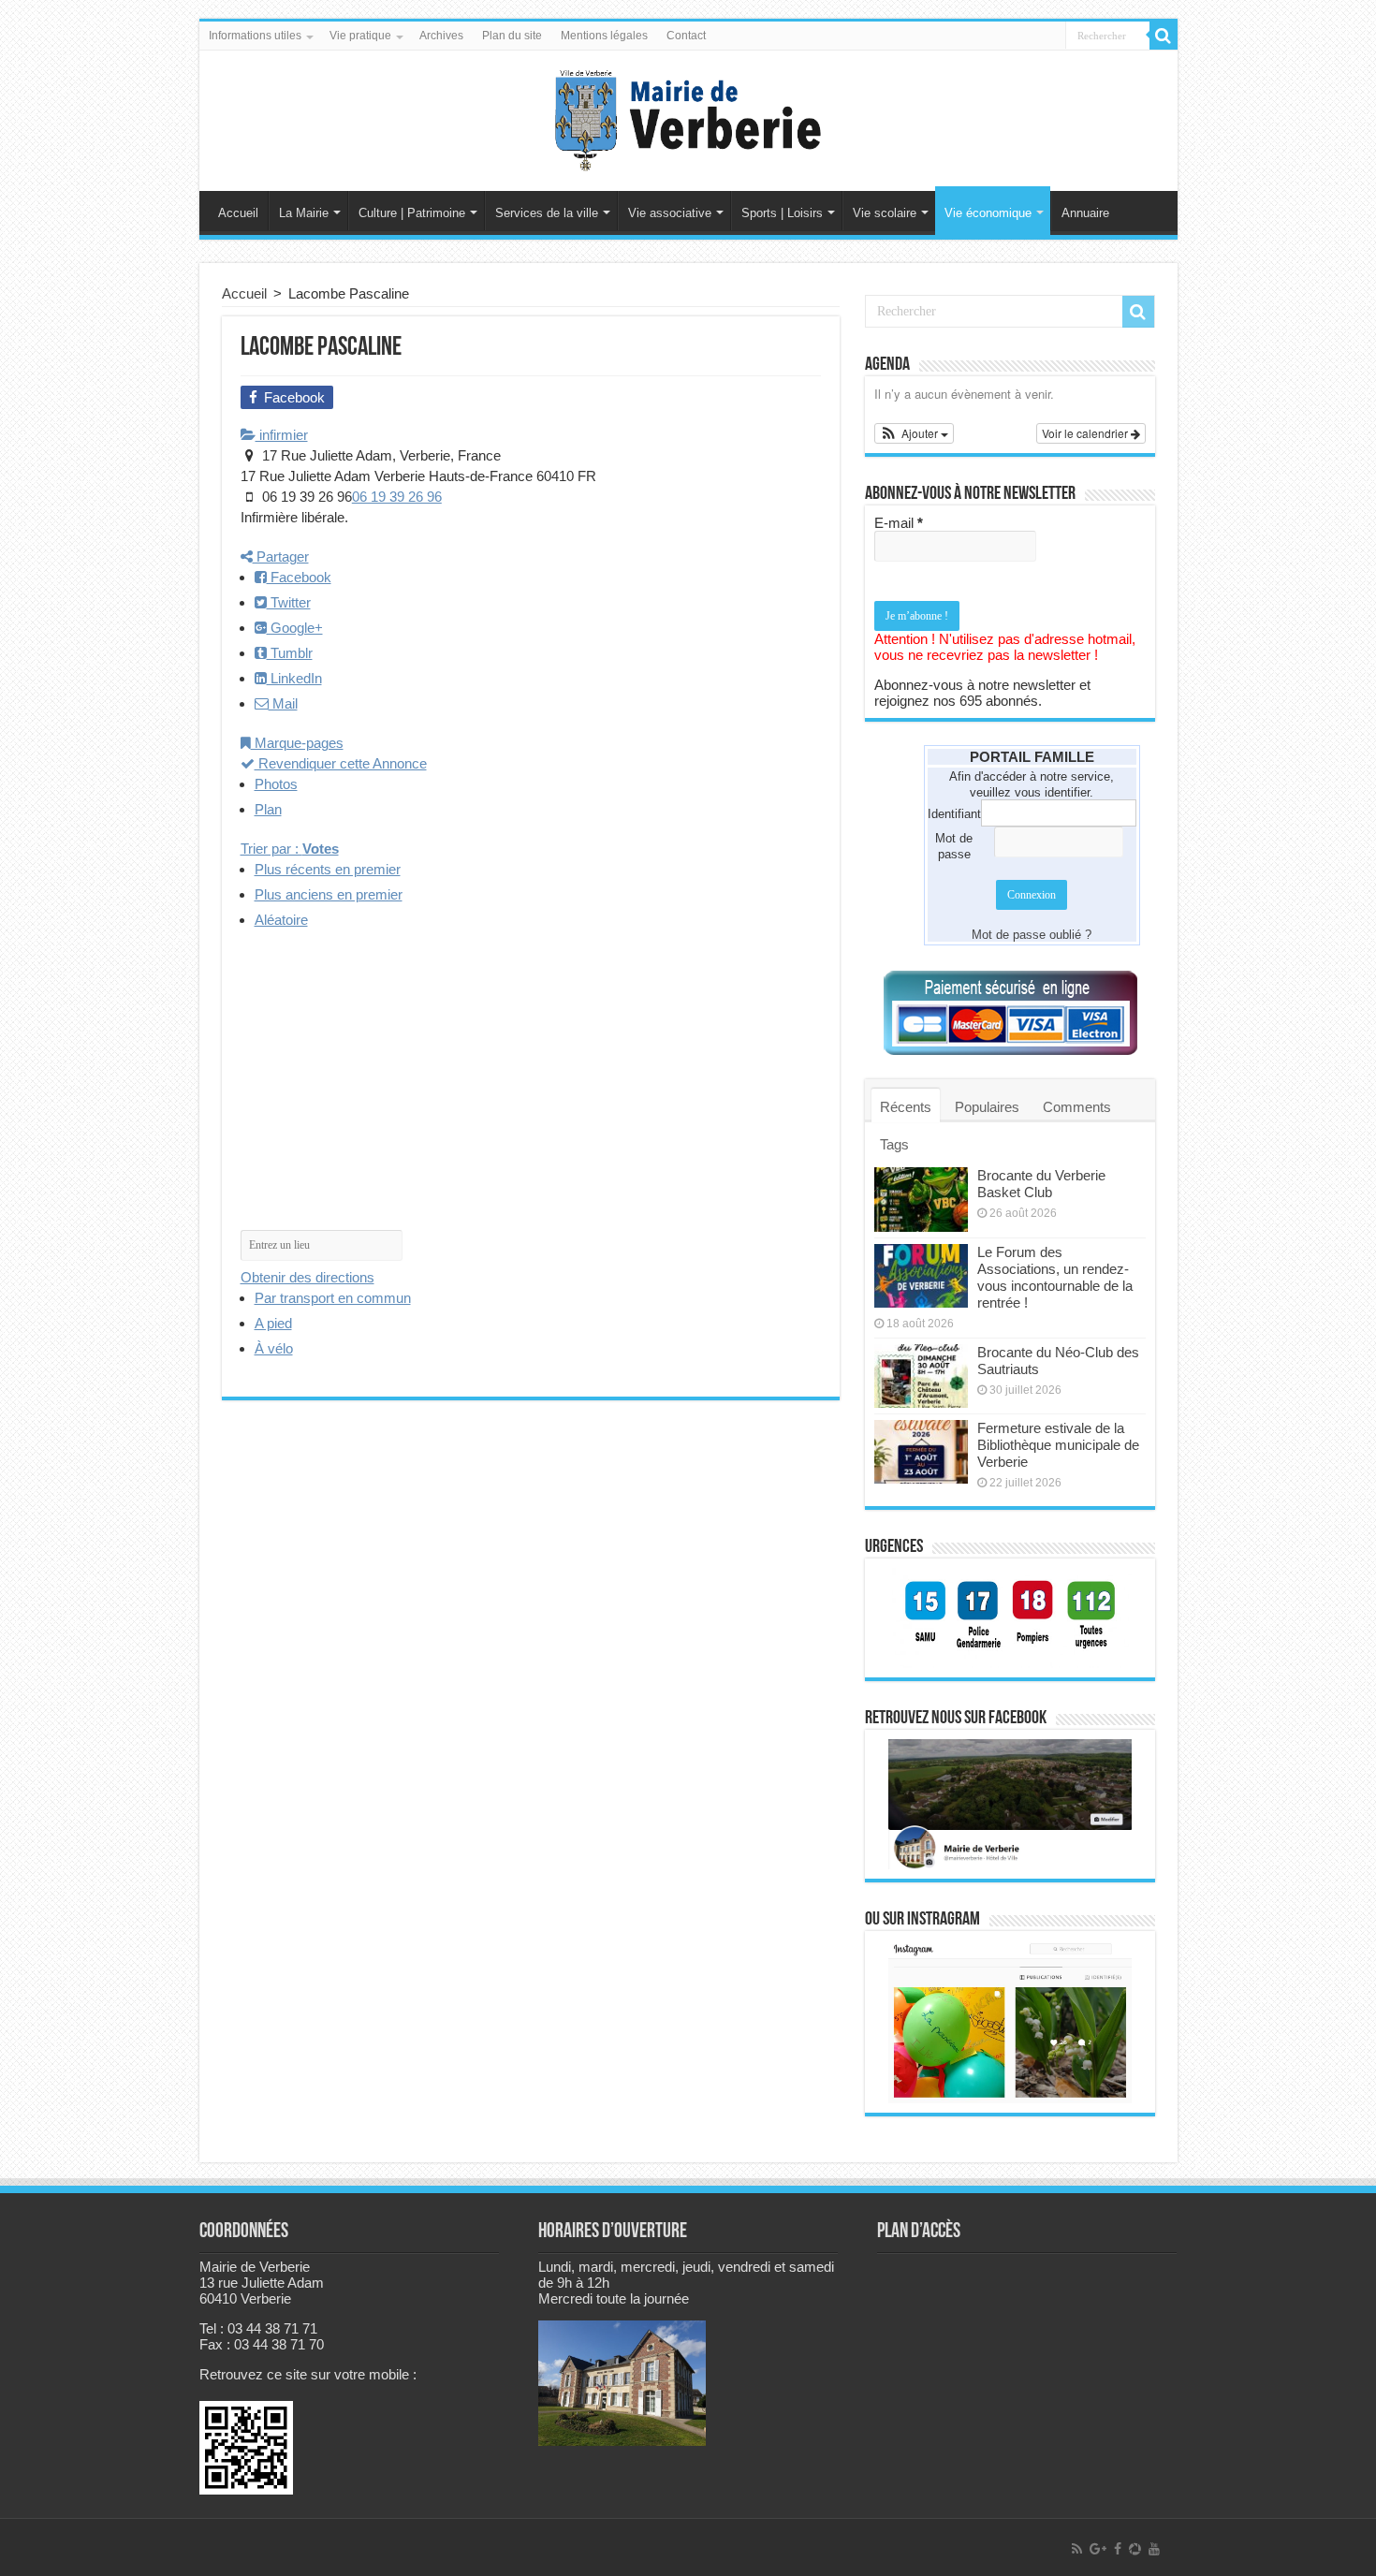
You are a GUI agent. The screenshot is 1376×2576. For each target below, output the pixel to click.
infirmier (282, 435)
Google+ (295, 628)
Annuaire (1085, 213)
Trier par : (290, 849)
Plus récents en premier (328, 869)
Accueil (238, 213)
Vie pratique (360, 36)
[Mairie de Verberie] (688, 117)
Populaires (987, 1107)
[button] (915, 433)
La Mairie (304, 213)
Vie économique (988, 213)
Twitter (289, 602)
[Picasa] (1135, 2549)
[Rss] (1077, 2549)
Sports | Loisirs (782, 213)
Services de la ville (547, 213)
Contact (686, 36)
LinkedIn (294, 678)
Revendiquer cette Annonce (341, 763)
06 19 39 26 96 (397, 497)
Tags (894, 1144)
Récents (906, 1107)
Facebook (299, 577)
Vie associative (670, 213)
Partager (281, 556)
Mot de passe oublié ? (1032, 935)
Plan (268, 809)
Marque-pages (297, 743)
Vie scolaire (885, 213)
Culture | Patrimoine (412, 213)
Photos (276, 784)
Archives (441, 36)
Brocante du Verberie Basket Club (1041, 1184)
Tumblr (290, 653)
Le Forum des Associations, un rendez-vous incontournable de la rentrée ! (1055, 1277)
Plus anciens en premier (329, 894)
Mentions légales (604, 36)
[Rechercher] (1164, 36)
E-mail (899, 523)
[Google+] (1098, 2549)
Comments (1077, 1107)
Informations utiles (255, 36)
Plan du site (512, 36)
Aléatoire (281, 920)
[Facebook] (1118, 2549)
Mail (283, 703)
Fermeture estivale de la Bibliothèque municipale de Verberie (1058, 1445)
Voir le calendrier (1086, 433)
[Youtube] (1154, 2549)
